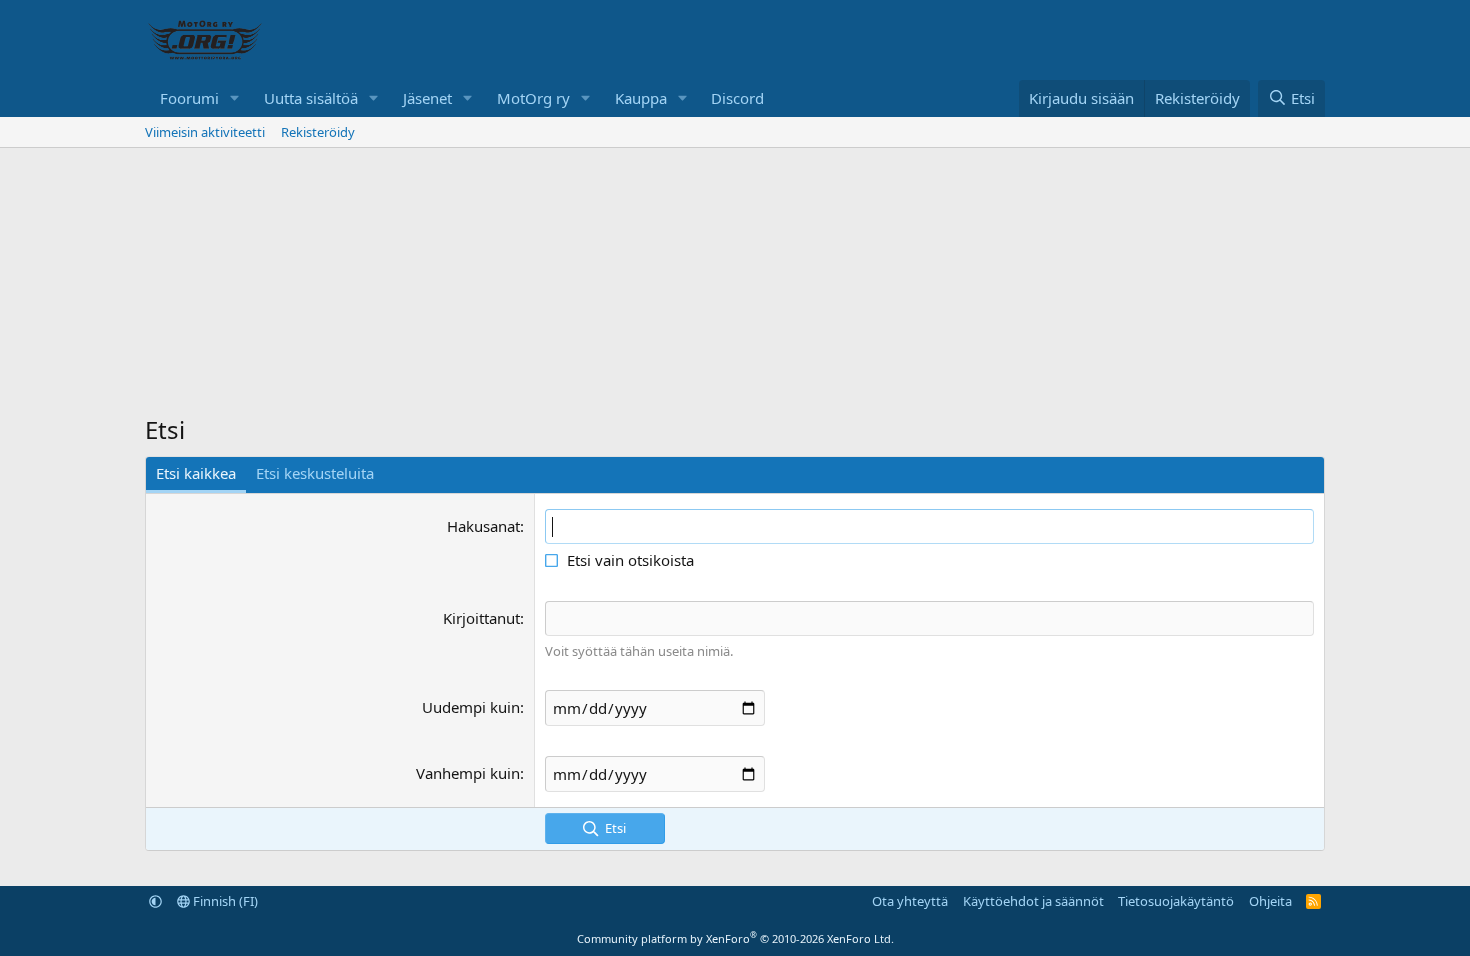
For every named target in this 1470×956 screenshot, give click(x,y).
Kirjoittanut (481, 618)
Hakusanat (483, 526)
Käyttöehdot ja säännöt (1033, 901)
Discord (737, 98)
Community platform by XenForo (735, 938)
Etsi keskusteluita (315, 473)
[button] (235, 98)
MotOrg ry (533, 98)
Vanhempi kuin (468, 773)
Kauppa (641, 98)
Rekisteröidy (318, 132)
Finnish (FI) (224, 901)
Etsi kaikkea (196, 473)
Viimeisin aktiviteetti (205, 132)
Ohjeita (1270, 901)
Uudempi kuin (471, 707)
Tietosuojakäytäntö (1176, 901)
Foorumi (189, 98)
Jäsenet (427, 98)
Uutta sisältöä (311, 98)
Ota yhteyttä (910, 901)
